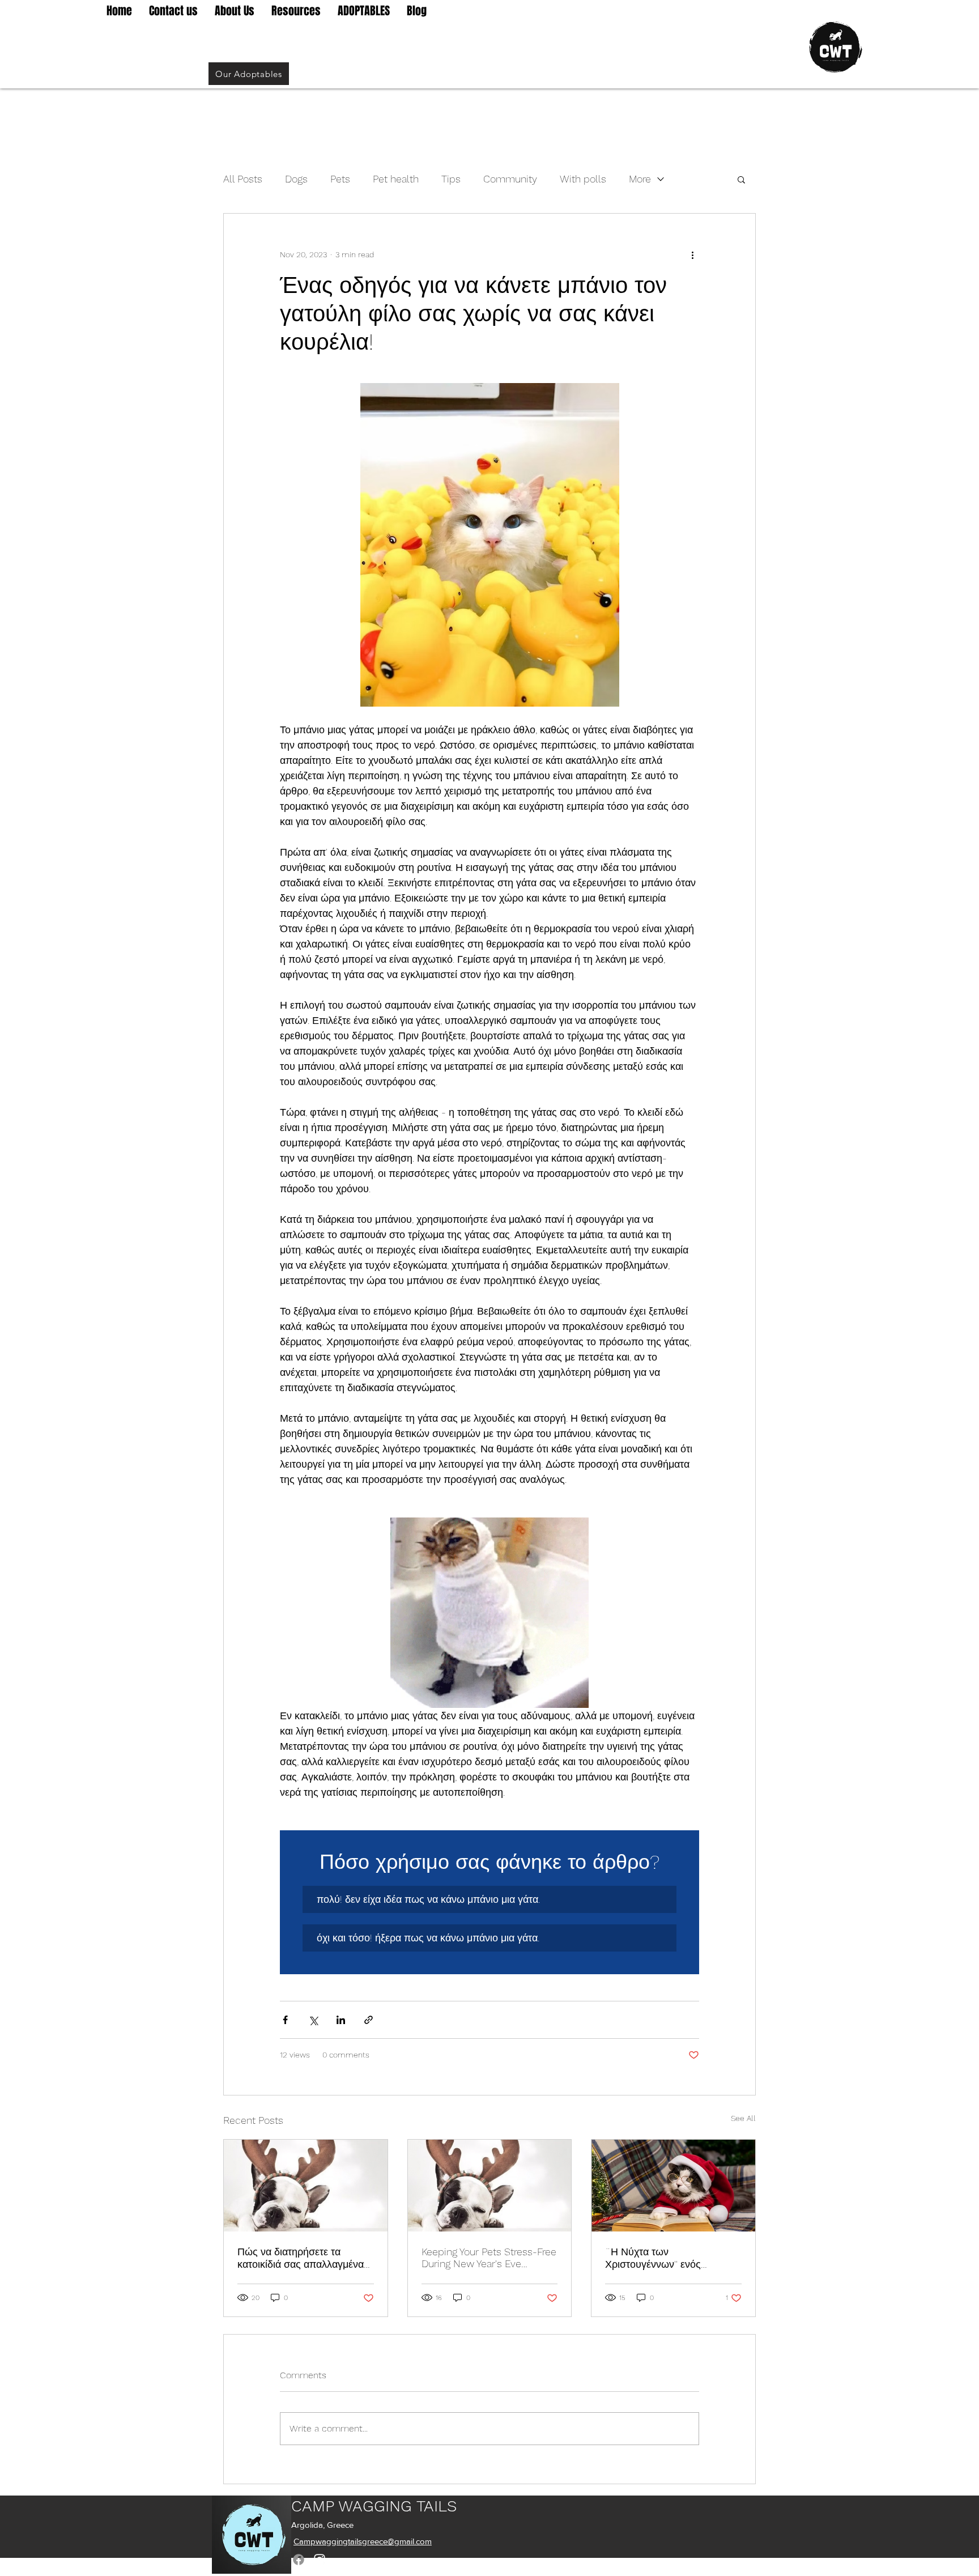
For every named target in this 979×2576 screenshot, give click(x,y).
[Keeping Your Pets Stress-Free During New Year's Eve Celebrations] (490, 2186)
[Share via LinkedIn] (341, 2020)
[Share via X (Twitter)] (313, 2020)
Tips (451, 179)
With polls (583, 179)
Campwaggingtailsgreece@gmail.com (363, 2541)
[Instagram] (320, 2560)
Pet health (396, 179)
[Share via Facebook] (285, 2020)
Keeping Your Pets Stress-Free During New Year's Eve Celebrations (489, 2258)
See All (743, 2118)
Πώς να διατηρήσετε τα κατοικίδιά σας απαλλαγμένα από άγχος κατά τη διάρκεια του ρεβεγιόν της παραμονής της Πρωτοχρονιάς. (301, 2258)
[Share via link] (369, 2020)
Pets (340, 179)
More (640, 179)
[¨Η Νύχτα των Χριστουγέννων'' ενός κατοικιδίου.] (673, 2186)
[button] (741, 179)
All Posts (243, 179)
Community (510, 179)
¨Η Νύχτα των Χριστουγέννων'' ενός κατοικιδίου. (653, 2258)
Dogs (296, 179)
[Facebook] (299, 2560)
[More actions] (692, 254)
